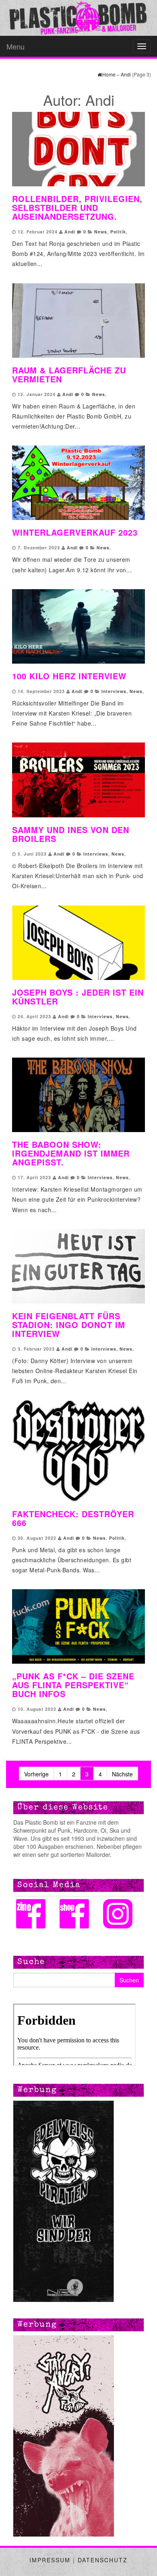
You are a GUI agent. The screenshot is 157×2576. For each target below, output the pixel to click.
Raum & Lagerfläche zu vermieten (69, 374)
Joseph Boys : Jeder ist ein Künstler (78, 997)
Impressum (50, 2560)
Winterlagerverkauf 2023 (75, 532)
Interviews (114, 691)
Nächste (122, 1774)
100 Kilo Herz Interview (69, 676)
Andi (70, 232)
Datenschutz (103, 2560)
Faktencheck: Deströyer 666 (73, 1518)
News (101, 232)
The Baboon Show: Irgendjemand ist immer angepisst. (71, 1153)
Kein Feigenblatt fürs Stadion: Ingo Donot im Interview (69, 1325)
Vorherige (36, 1774)
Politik (118, 232)
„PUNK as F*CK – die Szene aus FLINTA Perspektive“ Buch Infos (73, 1685)
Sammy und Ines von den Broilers (71, 834)
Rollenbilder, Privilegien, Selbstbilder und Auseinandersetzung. (77, 207)
